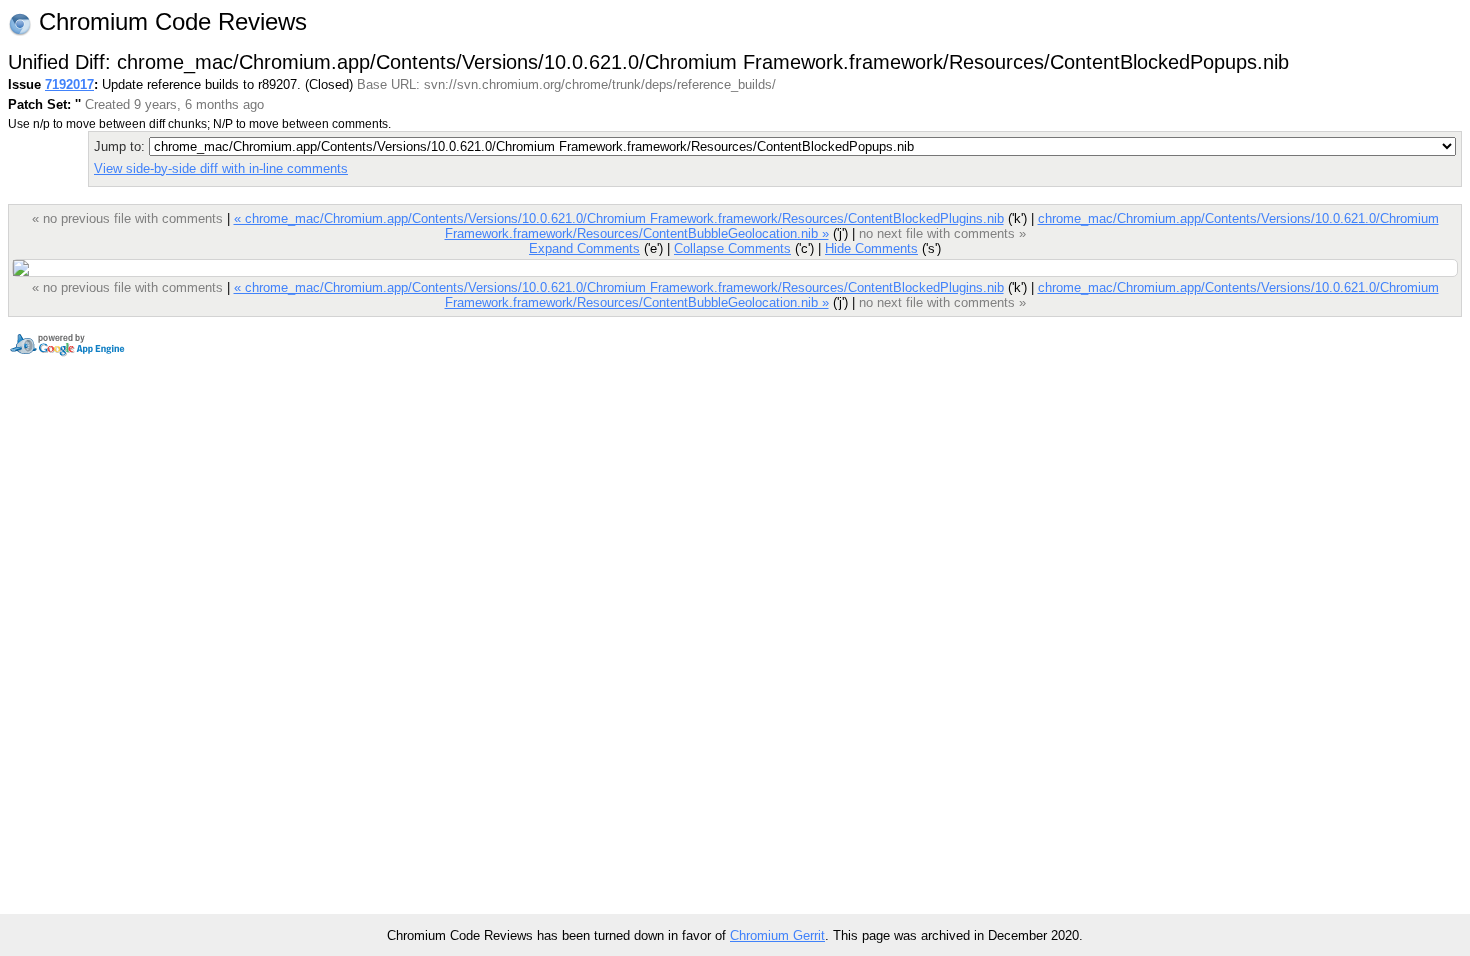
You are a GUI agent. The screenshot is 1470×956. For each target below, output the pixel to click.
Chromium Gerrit (777, 935)
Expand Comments (584, 248)
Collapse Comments (732, 248)
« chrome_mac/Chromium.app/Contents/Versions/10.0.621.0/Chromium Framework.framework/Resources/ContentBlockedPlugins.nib (619, 218)
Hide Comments (871, 248)
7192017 (69, 84)
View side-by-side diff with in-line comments (221, 168)
